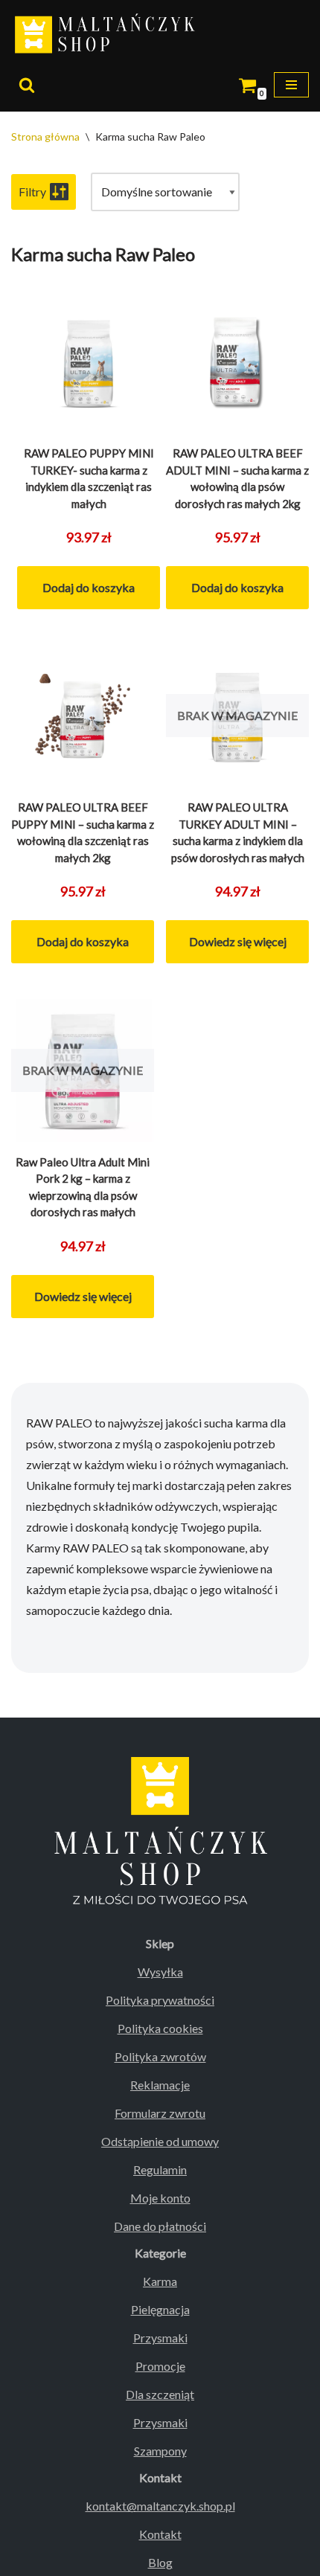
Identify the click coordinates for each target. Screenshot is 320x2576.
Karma (160, 2281)
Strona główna (45, 136)
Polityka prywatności (160, 2000)
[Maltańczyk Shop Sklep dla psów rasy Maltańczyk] (108, 35)
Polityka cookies (160, 2028)
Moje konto (160, 2198)
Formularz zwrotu (160, 2113)
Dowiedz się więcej (238, 941)
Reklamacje (160, 2085)
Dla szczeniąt (160, 2394)
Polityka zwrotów (160, 2056)
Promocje (160, 2366)
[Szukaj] (27, 85)
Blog (160, 2562)
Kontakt (160, 2534)
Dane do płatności (160, 2226)
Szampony (160, 2451)
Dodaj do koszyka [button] (89, 587)
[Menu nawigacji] (291, 85)
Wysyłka (160, 1972)
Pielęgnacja (160, 2309)
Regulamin (160, 2169)
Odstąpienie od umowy (160, 2141)
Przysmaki (160, 2338)
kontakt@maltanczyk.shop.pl (160, 2506)
